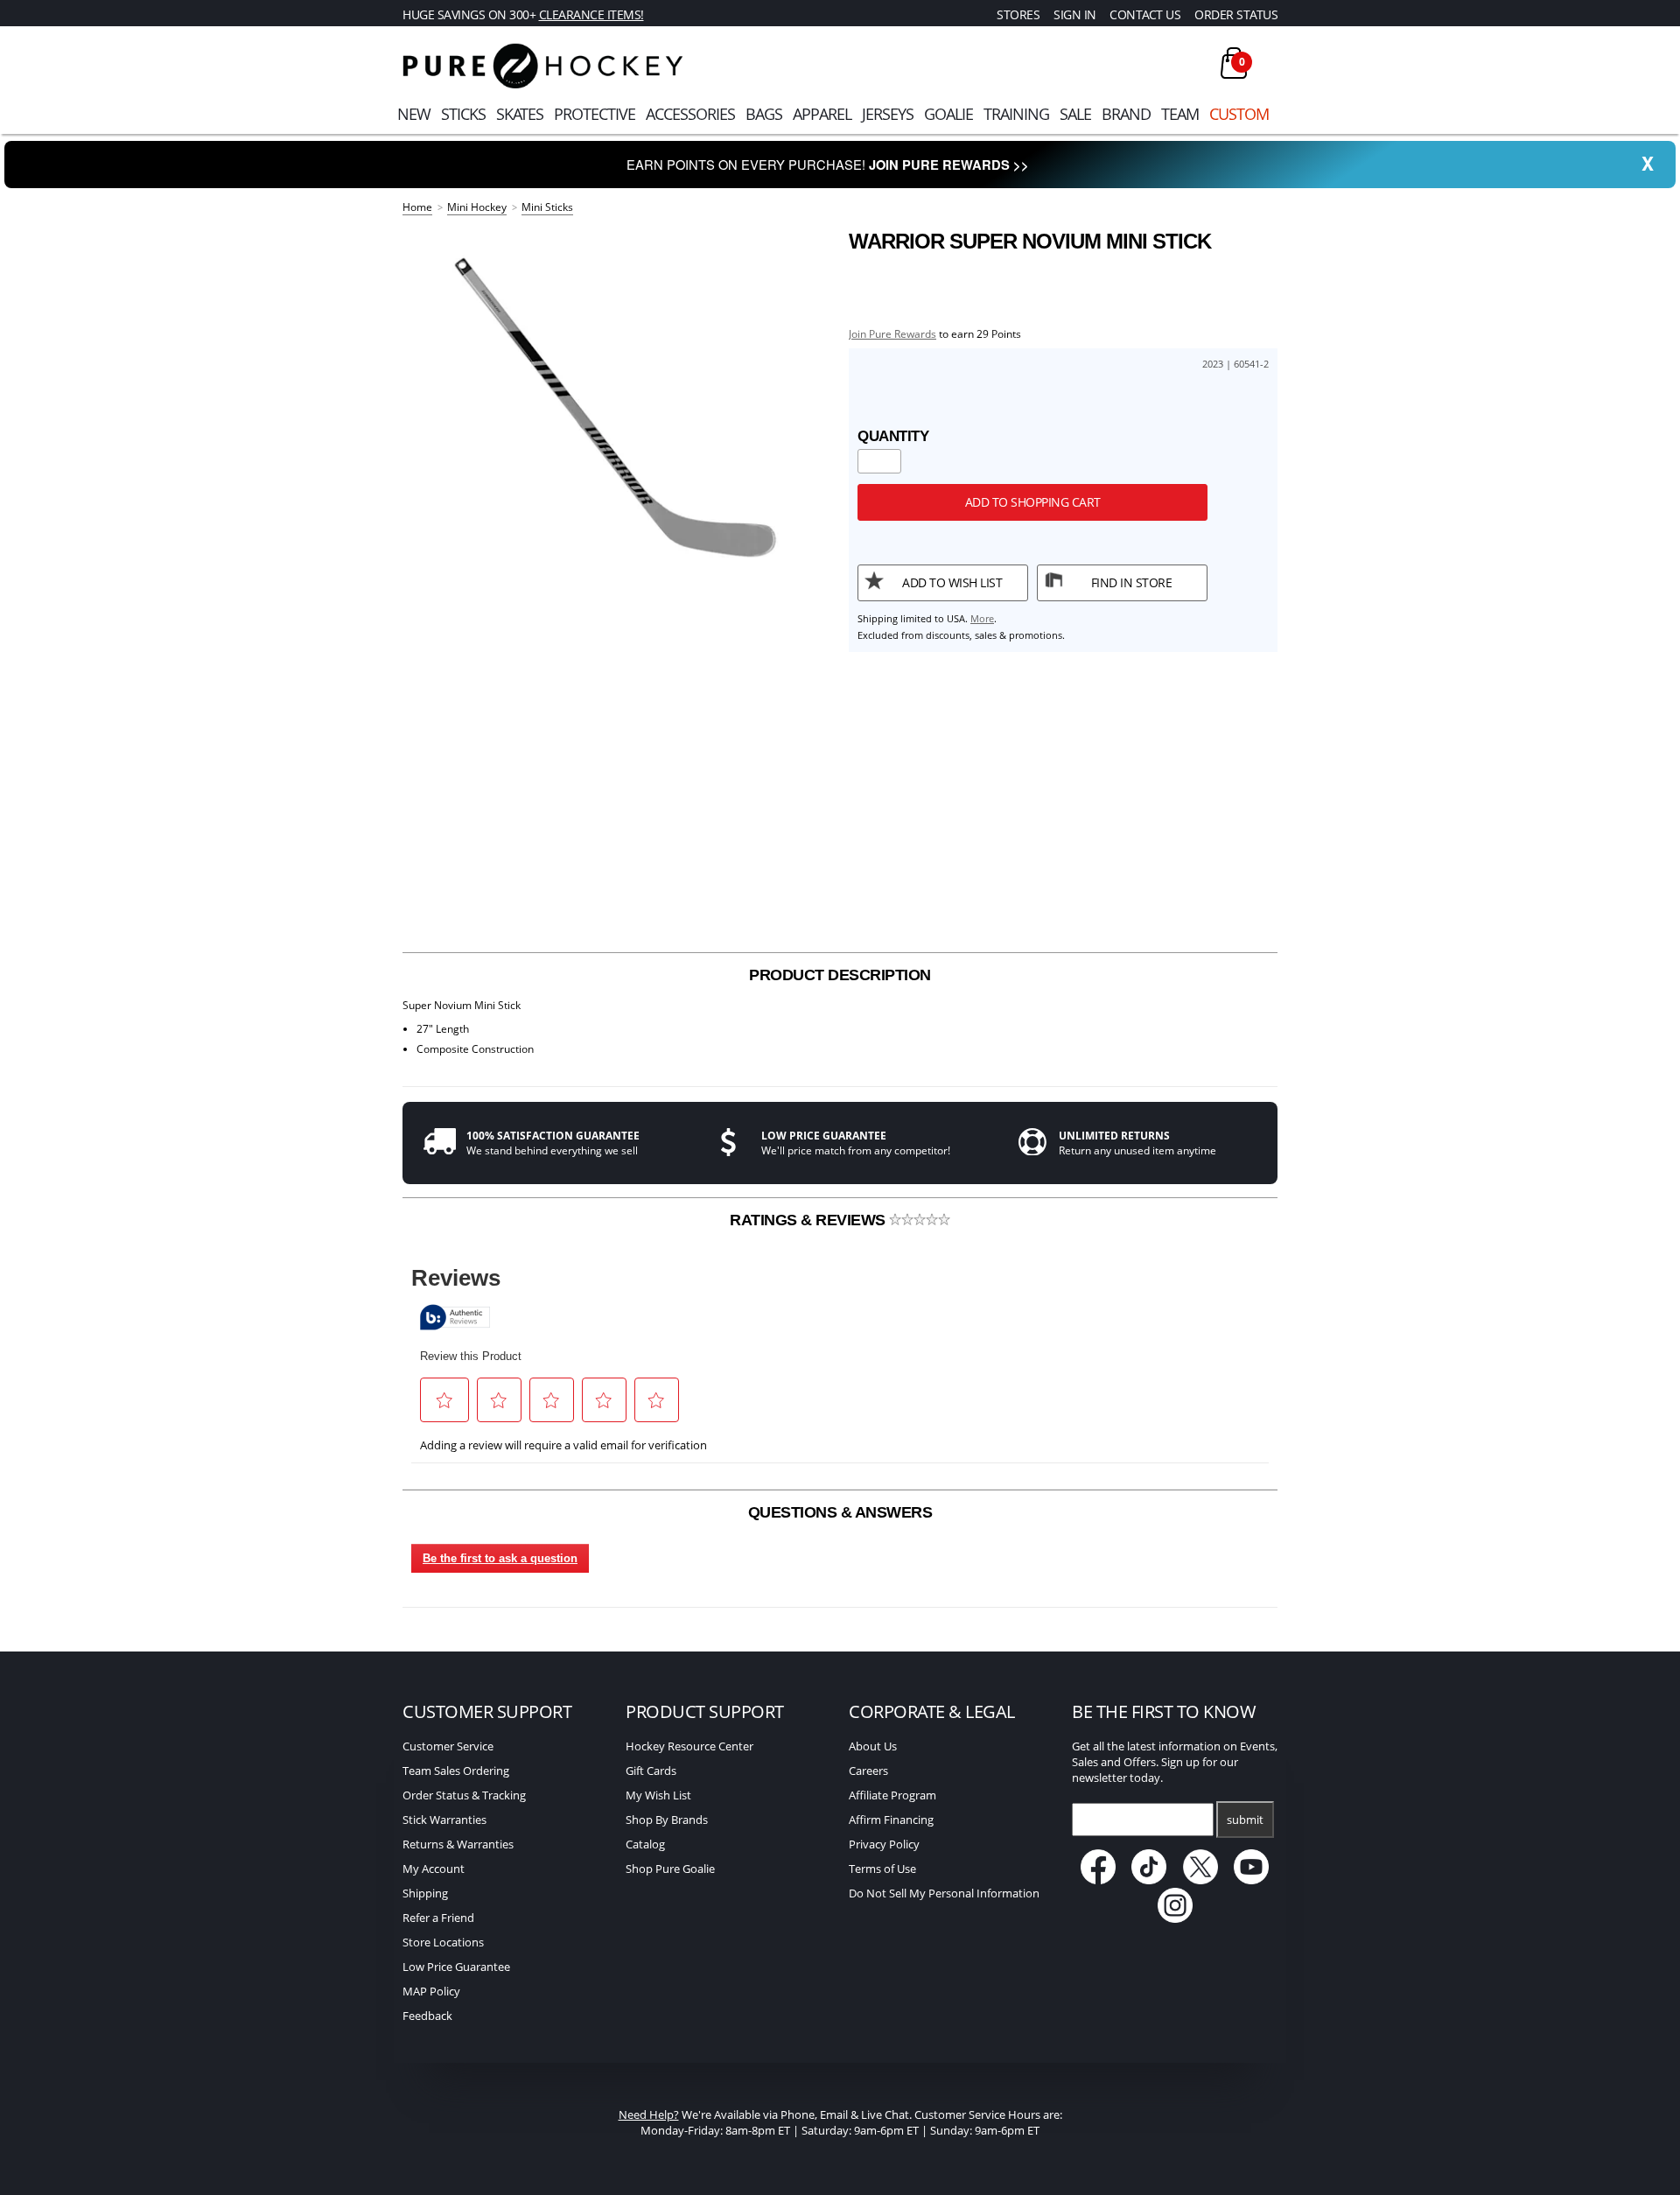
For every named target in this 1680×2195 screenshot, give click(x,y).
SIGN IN (1075, 14)
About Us (873, 1746)
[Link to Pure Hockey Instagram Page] (1175, 1918)
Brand (1126, 114)
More (982, 618)
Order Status (1236, 14)
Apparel (822, 114)
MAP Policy (431, 1991)
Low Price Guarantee (456, 1967)
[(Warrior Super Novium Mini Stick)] (617, 403)
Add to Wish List (952, 582)
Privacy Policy (884, 1844)
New (414, 114)
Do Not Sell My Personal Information (944, 1893)
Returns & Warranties (458, 1844)
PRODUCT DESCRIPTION (840, 975)
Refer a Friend (438, 1918)
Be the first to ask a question (500, 1558)
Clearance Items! (591, 14)
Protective (595, 114)
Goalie (948, 114)
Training (1016, 114)
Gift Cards (651, 1771)
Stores (1018, 14)
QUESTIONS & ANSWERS (840, 1512)
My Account (434, 1869)
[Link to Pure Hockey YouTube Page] (1252, 1880)
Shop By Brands (667, 1820)
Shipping (425, 1893)
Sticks (463, 114)
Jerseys (888, 114)
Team (1180, 114)
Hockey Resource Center (689, 1746)
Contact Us (1145, 14)
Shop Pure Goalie (670, 1869)
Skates (520, 114)
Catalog (645, 1844)
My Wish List (658, 1795)
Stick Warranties (444, 1820)
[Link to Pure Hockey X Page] (1202, 1880)
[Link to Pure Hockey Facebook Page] (1099, 1880)
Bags (764, 114)
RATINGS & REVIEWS (809, 1220)
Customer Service (448, 1746)
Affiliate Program (892, 1795)
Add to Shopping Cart (1033, 502)
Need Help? (649, 2114)
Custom (1239, 114)
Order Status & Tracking (464, 1795)
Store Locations (443, 1942)
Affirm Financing (891, 1820)
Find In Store (1132, 582)
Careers (868, 1771)
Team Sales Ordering (456, 1771)
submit (1245, 1820)
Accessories (690, 114)
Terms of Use (882, 1869)
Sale (1075, 114)
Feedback (427, 2016)
